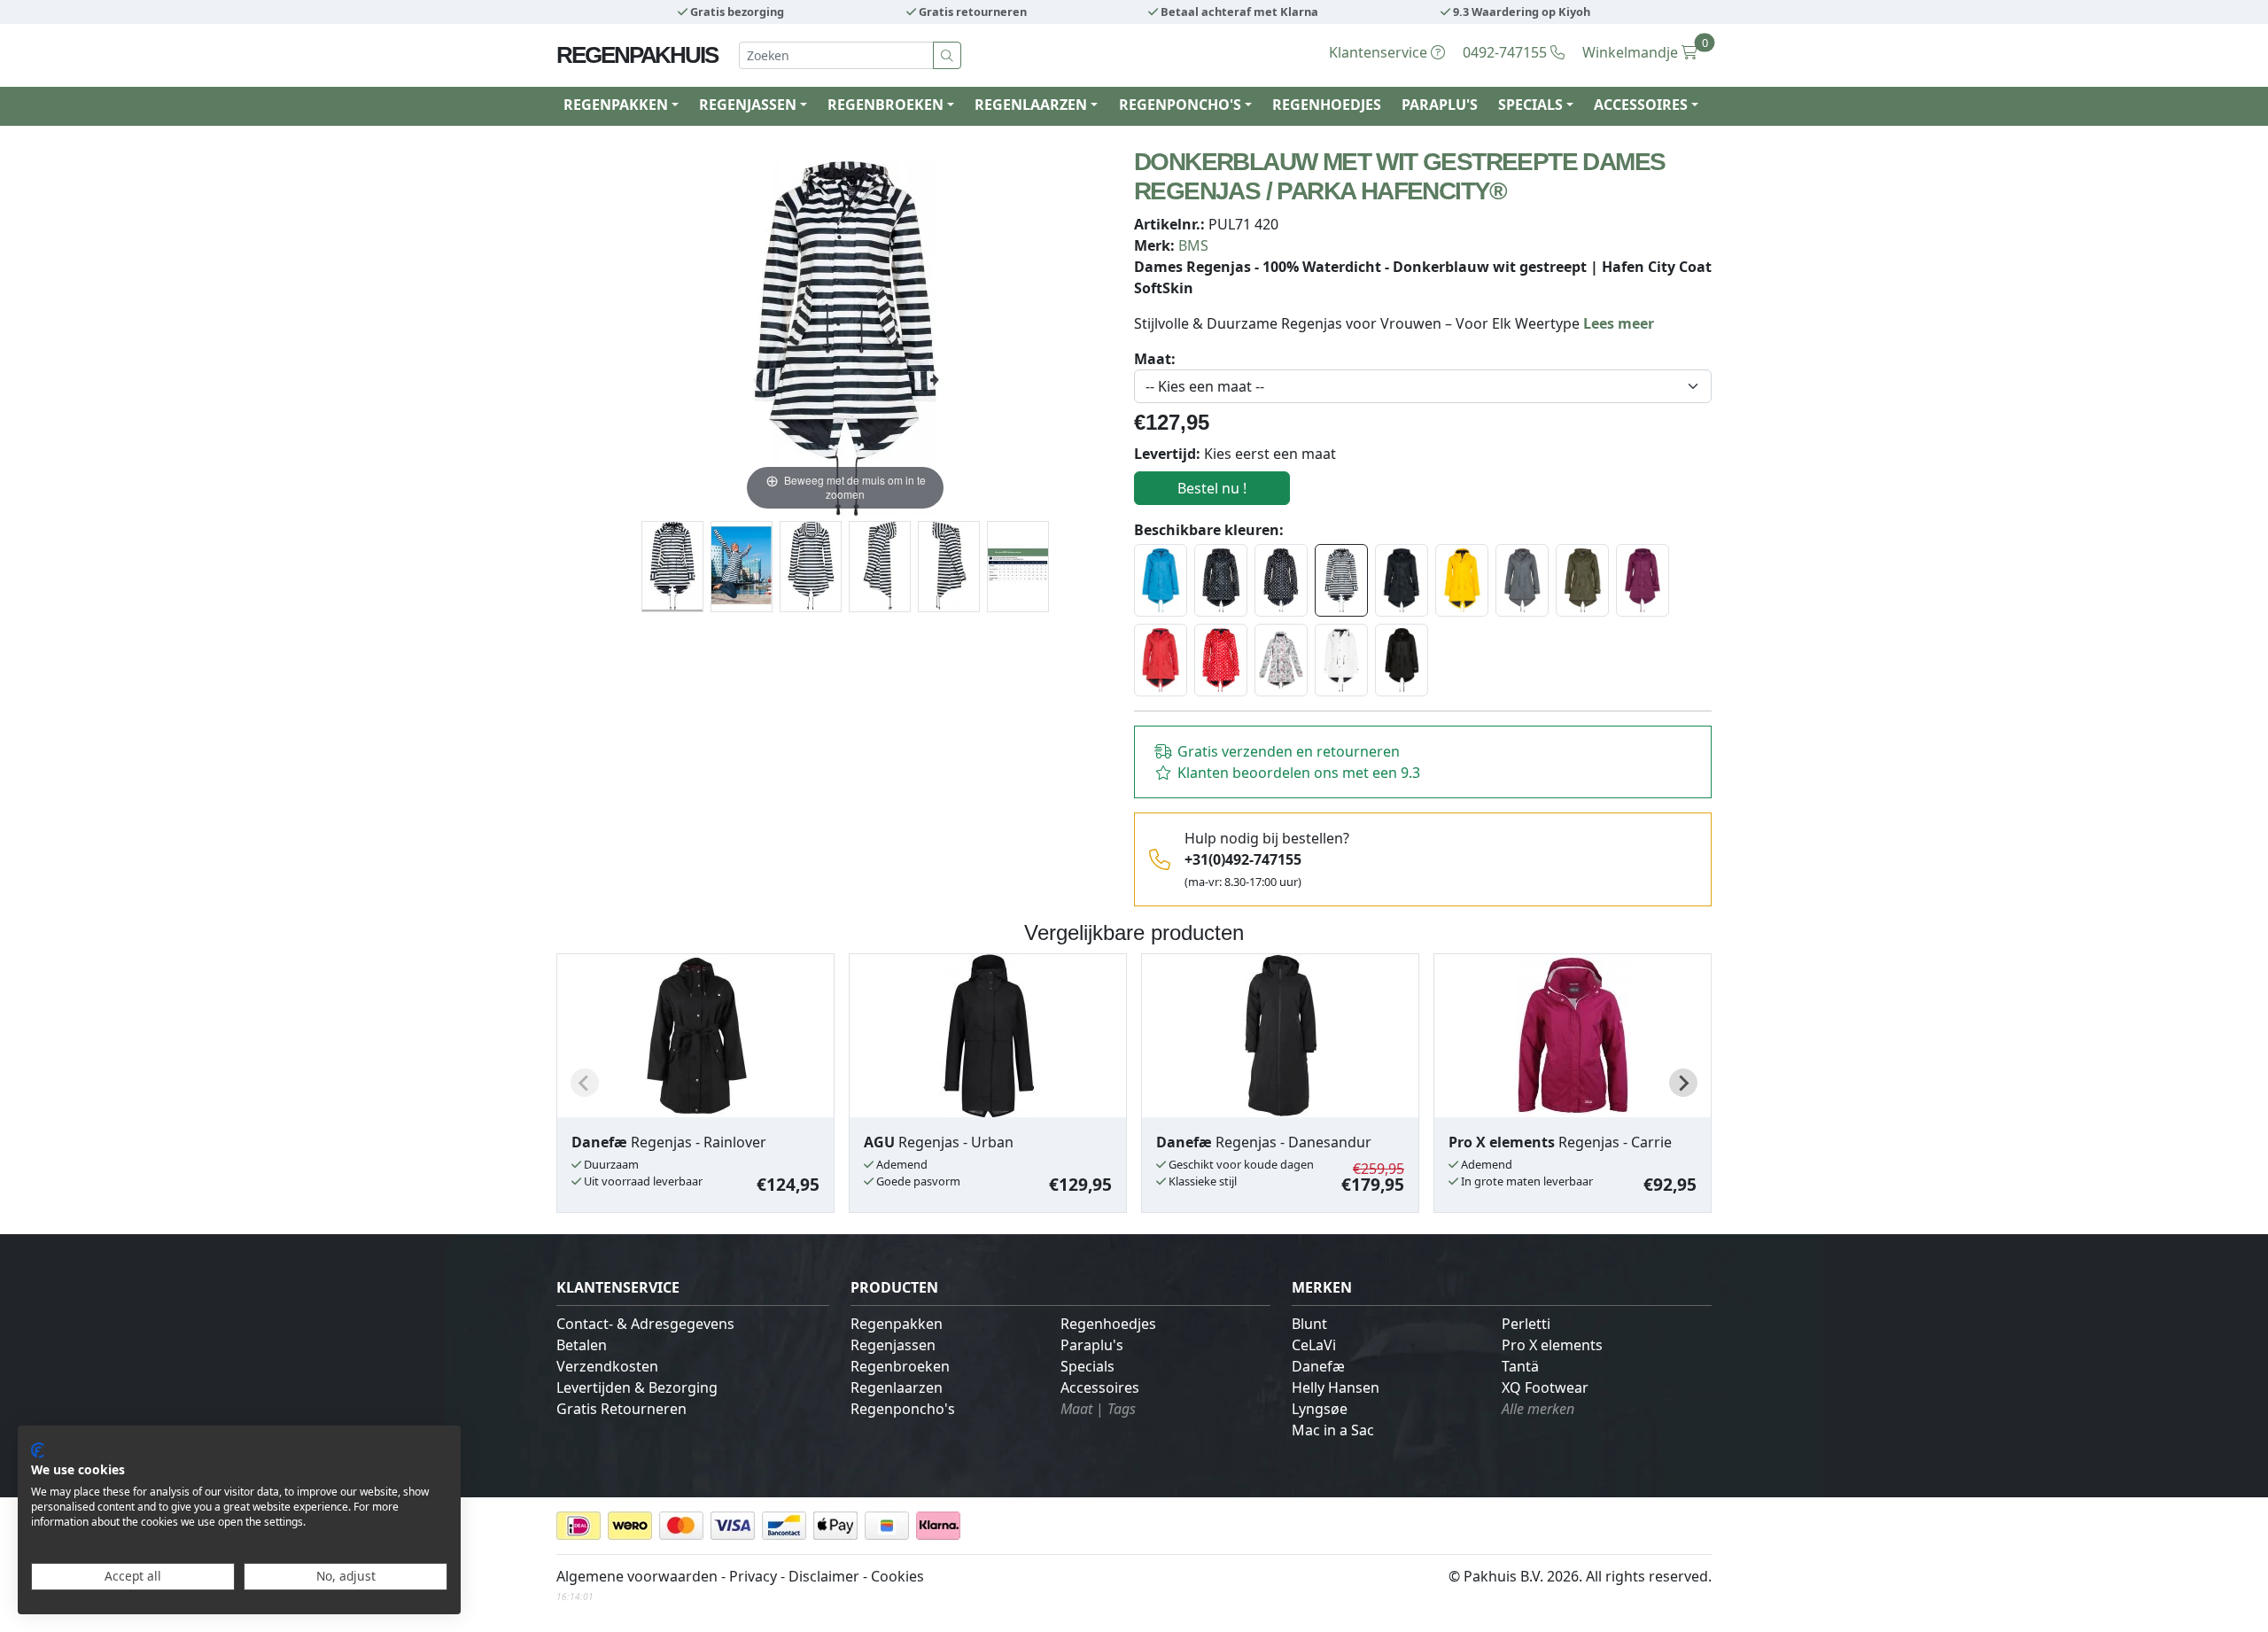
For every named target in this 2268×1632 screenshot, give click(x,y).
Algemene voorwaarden (637, 1576)
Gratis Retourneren (621, 1409)
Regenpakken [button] (616, 105)
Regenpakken (897, 1324)
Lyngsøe (1320, 1409)
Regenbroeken (900, 1366)
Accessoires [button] (1641, 105)
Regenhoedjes (1327, 105)
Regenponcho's (903, 1409)
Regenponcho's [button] (1180, 105)
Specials (1087, 1366)
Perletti (1526, 1324)
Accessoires (1100, 1387)
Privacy (753, 1576)
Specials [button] (1530, 105)
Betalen (582, 1345)
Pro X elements (1552, 1345)
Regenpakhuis (637, 55)
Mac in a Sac (1333, 1430)
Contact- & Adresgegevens (645, 1324)
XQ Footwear (1545, 1387)
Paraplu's (1440, 105)
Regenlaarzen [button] (1031, 105)
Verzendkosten (607, 1366)
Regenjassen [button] (748, 105)
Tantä (1520, 1366)
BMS (1193, 245)
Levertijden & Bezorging (637, 1387)
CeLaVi (1314, 1345)
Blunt (1309, 1324)
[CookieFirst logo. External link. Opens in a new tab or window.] (38, 1450)
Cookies (897, 1576)
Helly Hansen (1336, 1387)
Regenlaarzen (897, 1387)
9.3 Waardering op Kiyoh (1520, 12)
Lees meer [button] (1619, 323)
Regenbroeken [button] (885, 105)
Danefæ (1318, 1366)
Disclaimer (824, 1576)
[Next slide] (1683, 1083)
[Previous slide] (585, 1083)
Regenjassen (893, 1345)
